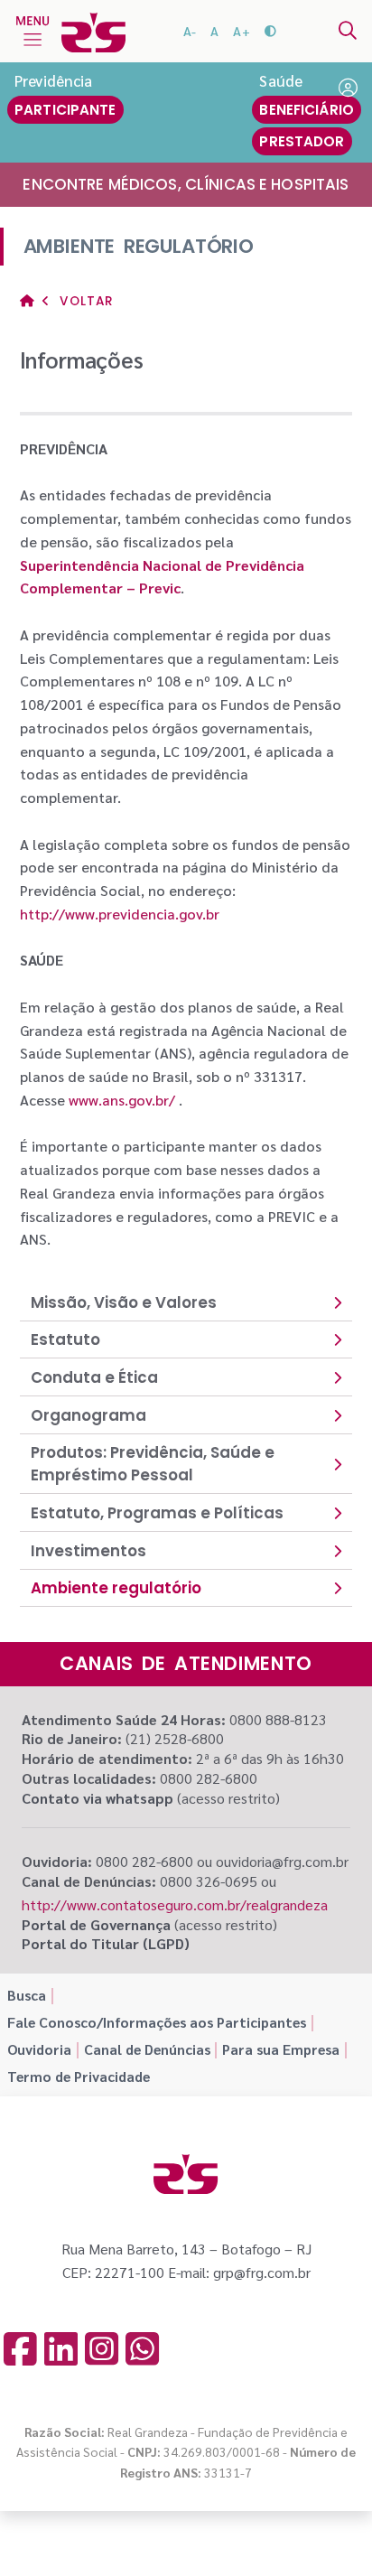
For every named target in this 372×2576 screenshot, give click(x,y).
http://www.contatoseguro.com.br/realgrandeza (175, 1904)
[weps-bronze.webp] (246, 2532)
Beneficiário (307, 110)
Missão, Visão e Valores (124, 1302)
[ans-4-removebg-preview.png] (76, 2532)
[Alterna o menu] (33, 31)
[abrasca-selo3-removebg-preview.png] (300, 2532)
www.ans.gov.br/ (122, 1100)
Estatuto (65, 1339)
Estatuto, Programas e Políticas (157, 1513)
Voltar (84, 301)
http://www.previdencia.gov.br (120, 914)
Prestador (302, 141)
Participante (65, 110)
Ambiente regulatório (116, 1588)
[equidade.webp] (189, 2532)
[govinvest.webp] (132, 2532)
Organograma (88, 1415)
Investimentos (88, 1551)
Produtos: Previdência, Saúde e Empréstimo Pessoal (153, 1464)
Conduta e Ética (94, 1377)
